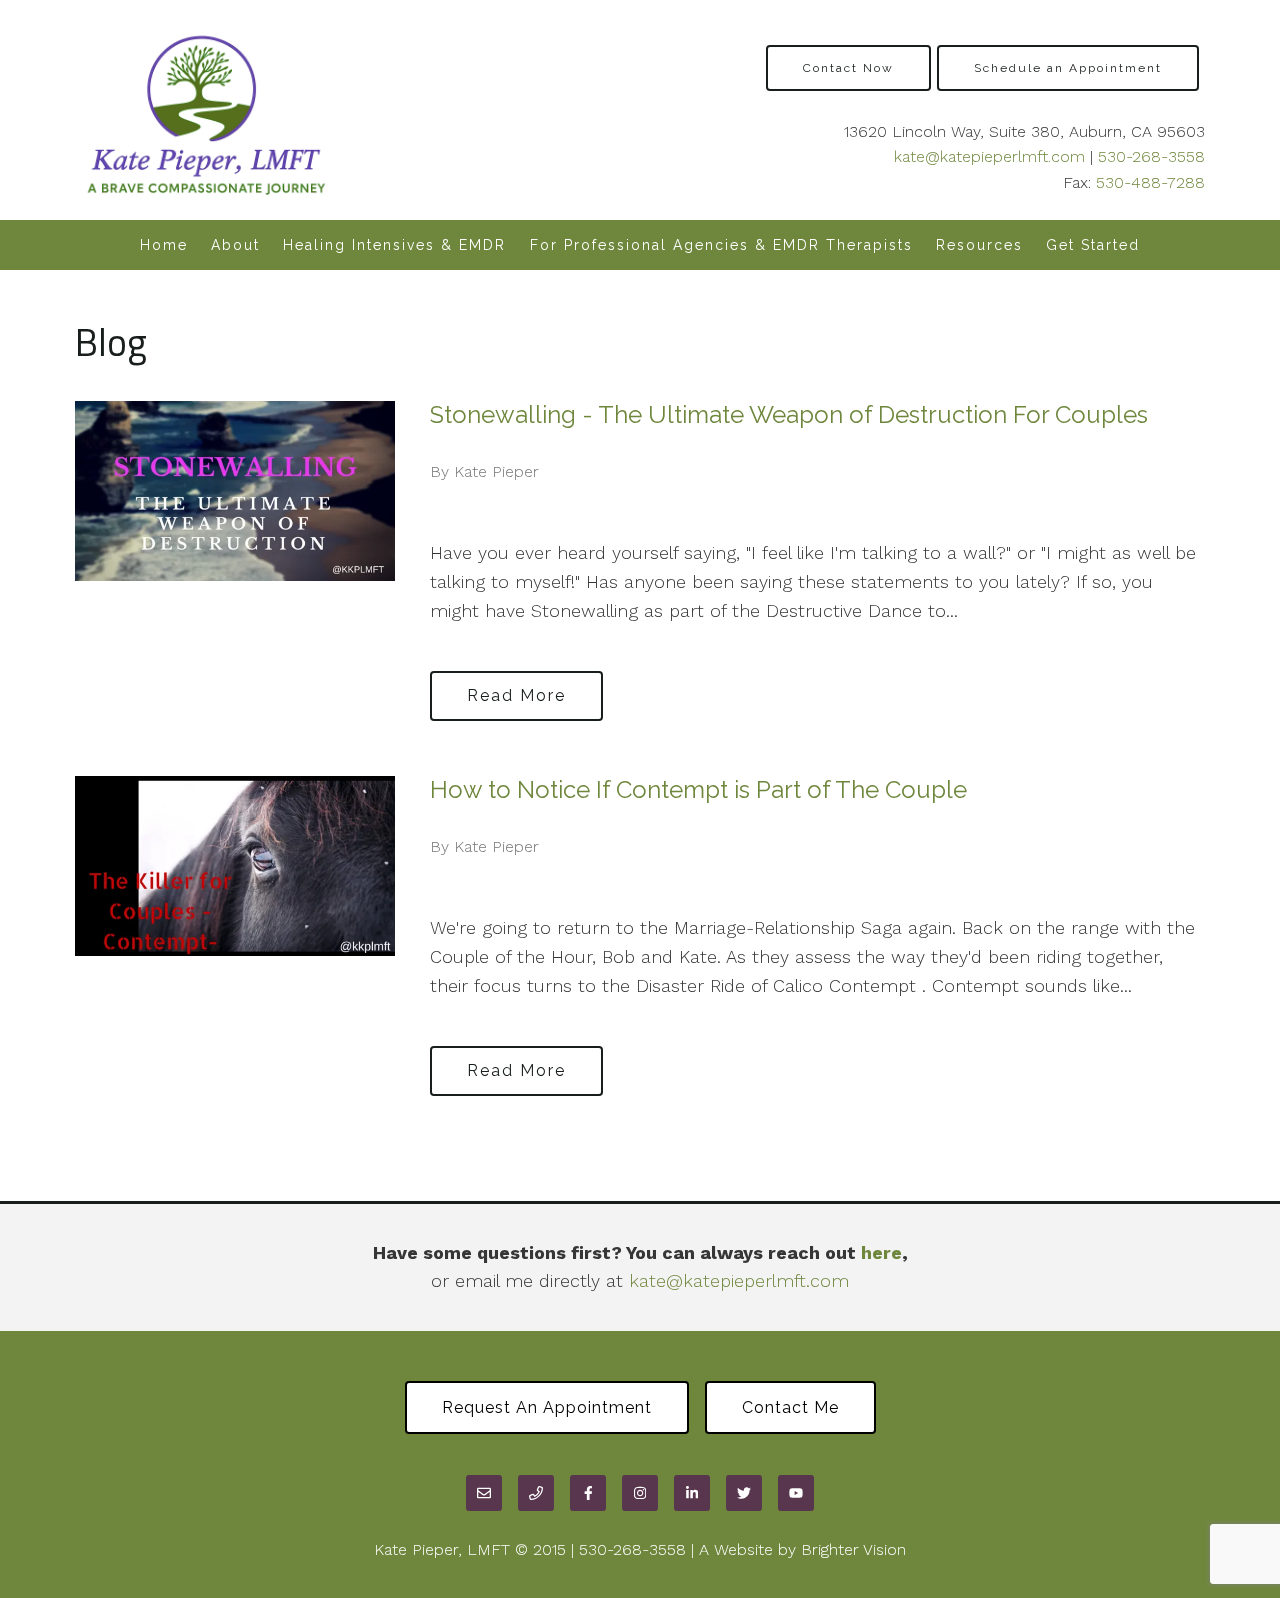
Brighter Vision (853, 1549)
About (235, 245)
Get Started (1093, 245)
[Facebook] (588, 1493)
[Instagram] (640, 1493)
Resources (979, 245)
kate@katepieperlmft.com (989, 156)
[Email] (484, 1493)
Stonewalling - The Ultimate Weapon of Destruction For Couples (789, 414)
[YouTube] (796, 1493)
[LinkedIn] (692, 1493)
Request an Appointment (547, 1407)
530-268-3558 (1151, 156)
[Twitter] (744, 1493)
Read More (516, 695)
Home (164, 245)
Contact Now (848, 68)
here (881, 1252)
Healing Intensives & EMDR (394, 245)
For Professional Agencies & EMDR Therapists (721, 245)
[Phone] (536, 1493)
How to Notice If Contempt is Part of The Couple (698, 789)
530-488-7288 (1150, 182)
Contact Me (790, 1407)
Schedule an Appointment (1068, 68)
